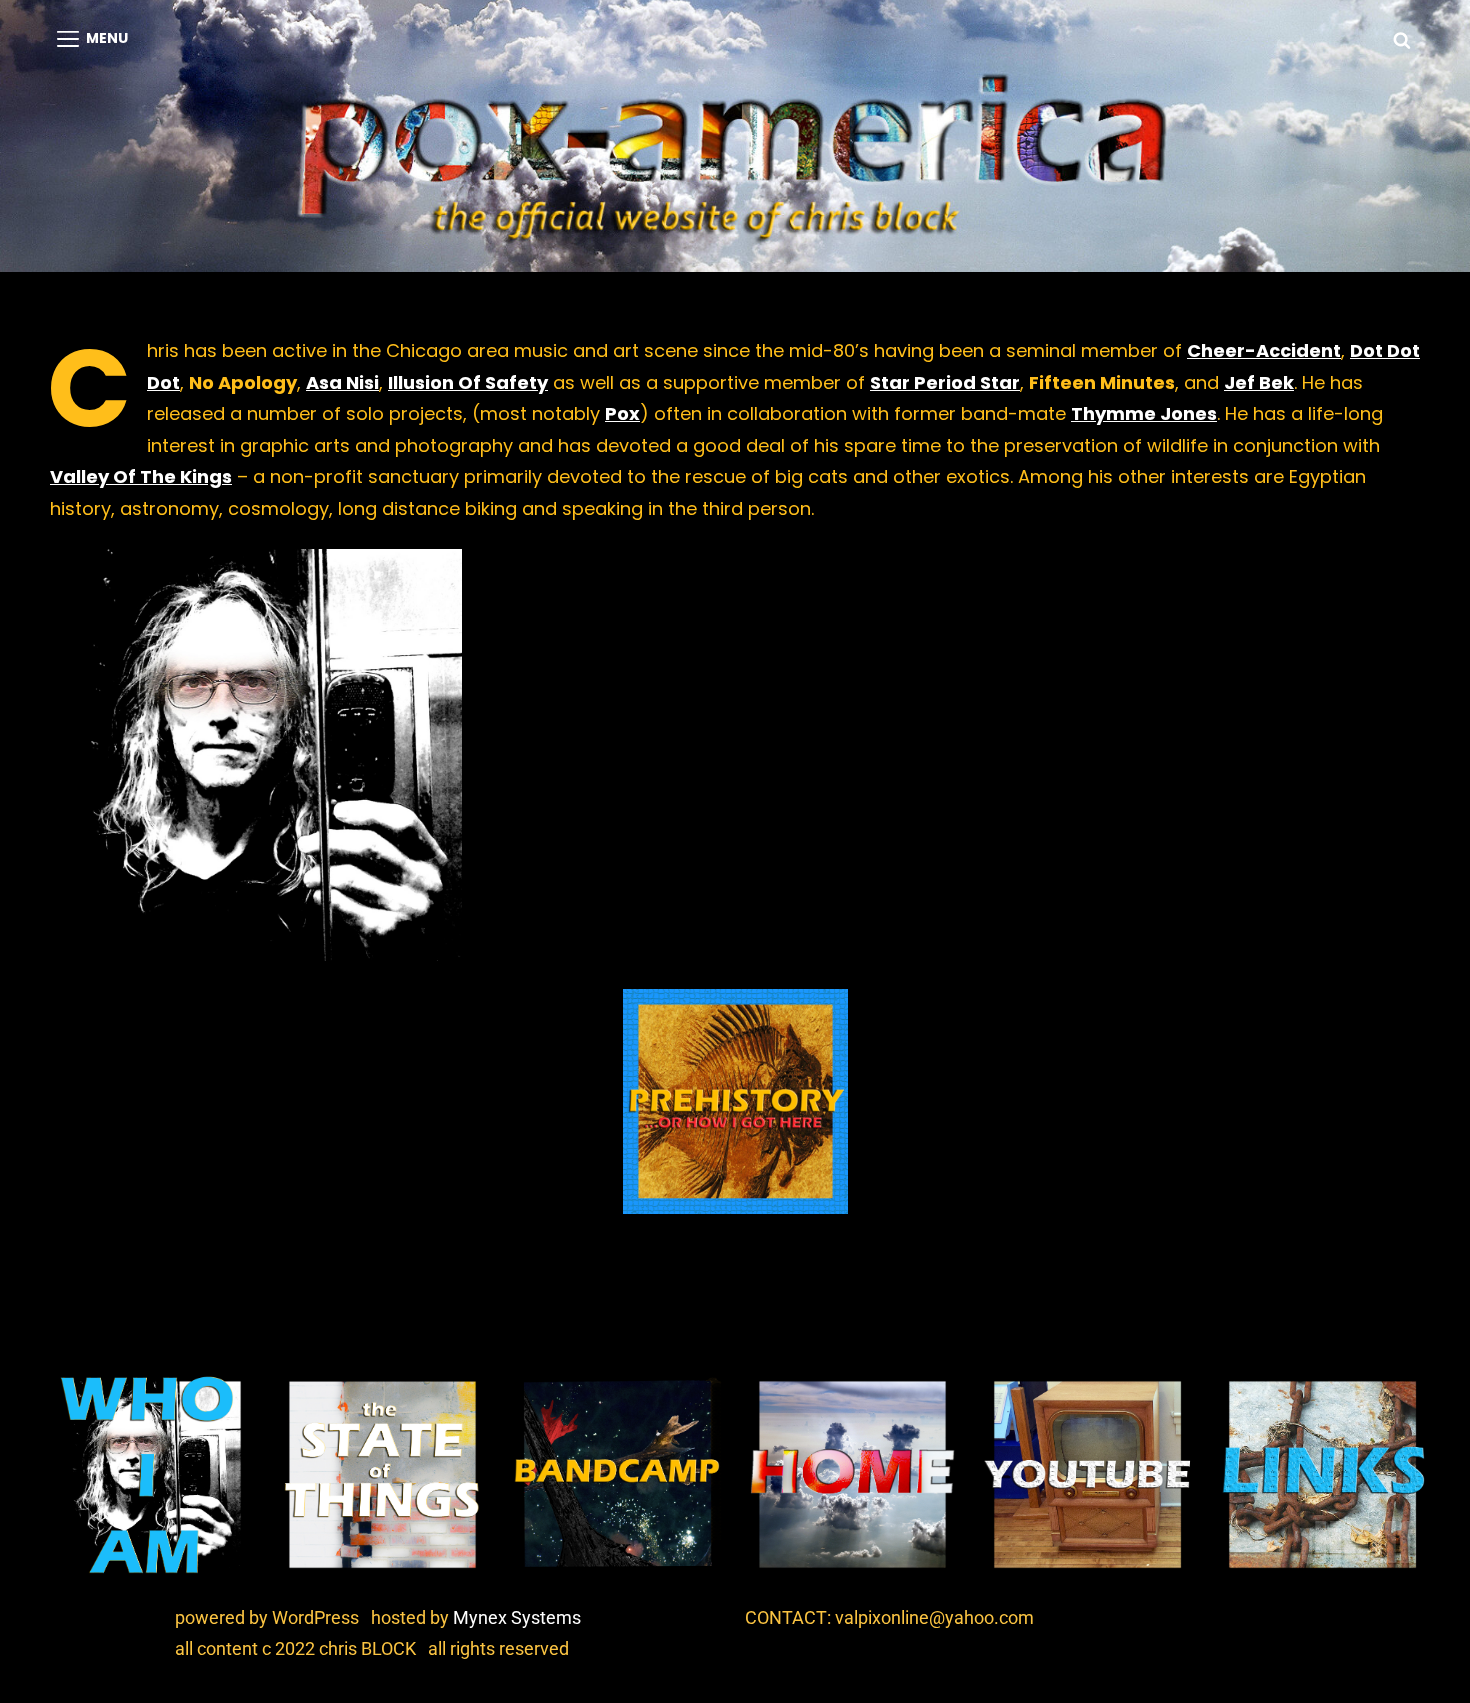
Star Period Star (945, 382)
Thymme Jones (1144, 413)
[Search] (1402, 39)
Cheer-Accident (1264, 350)
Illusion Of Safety (468, 382)
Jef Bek (1259, 382)
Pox (622, 413)
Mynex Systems (517, 1617)
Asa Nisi (342, 382)
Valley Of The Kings (141, 476)
